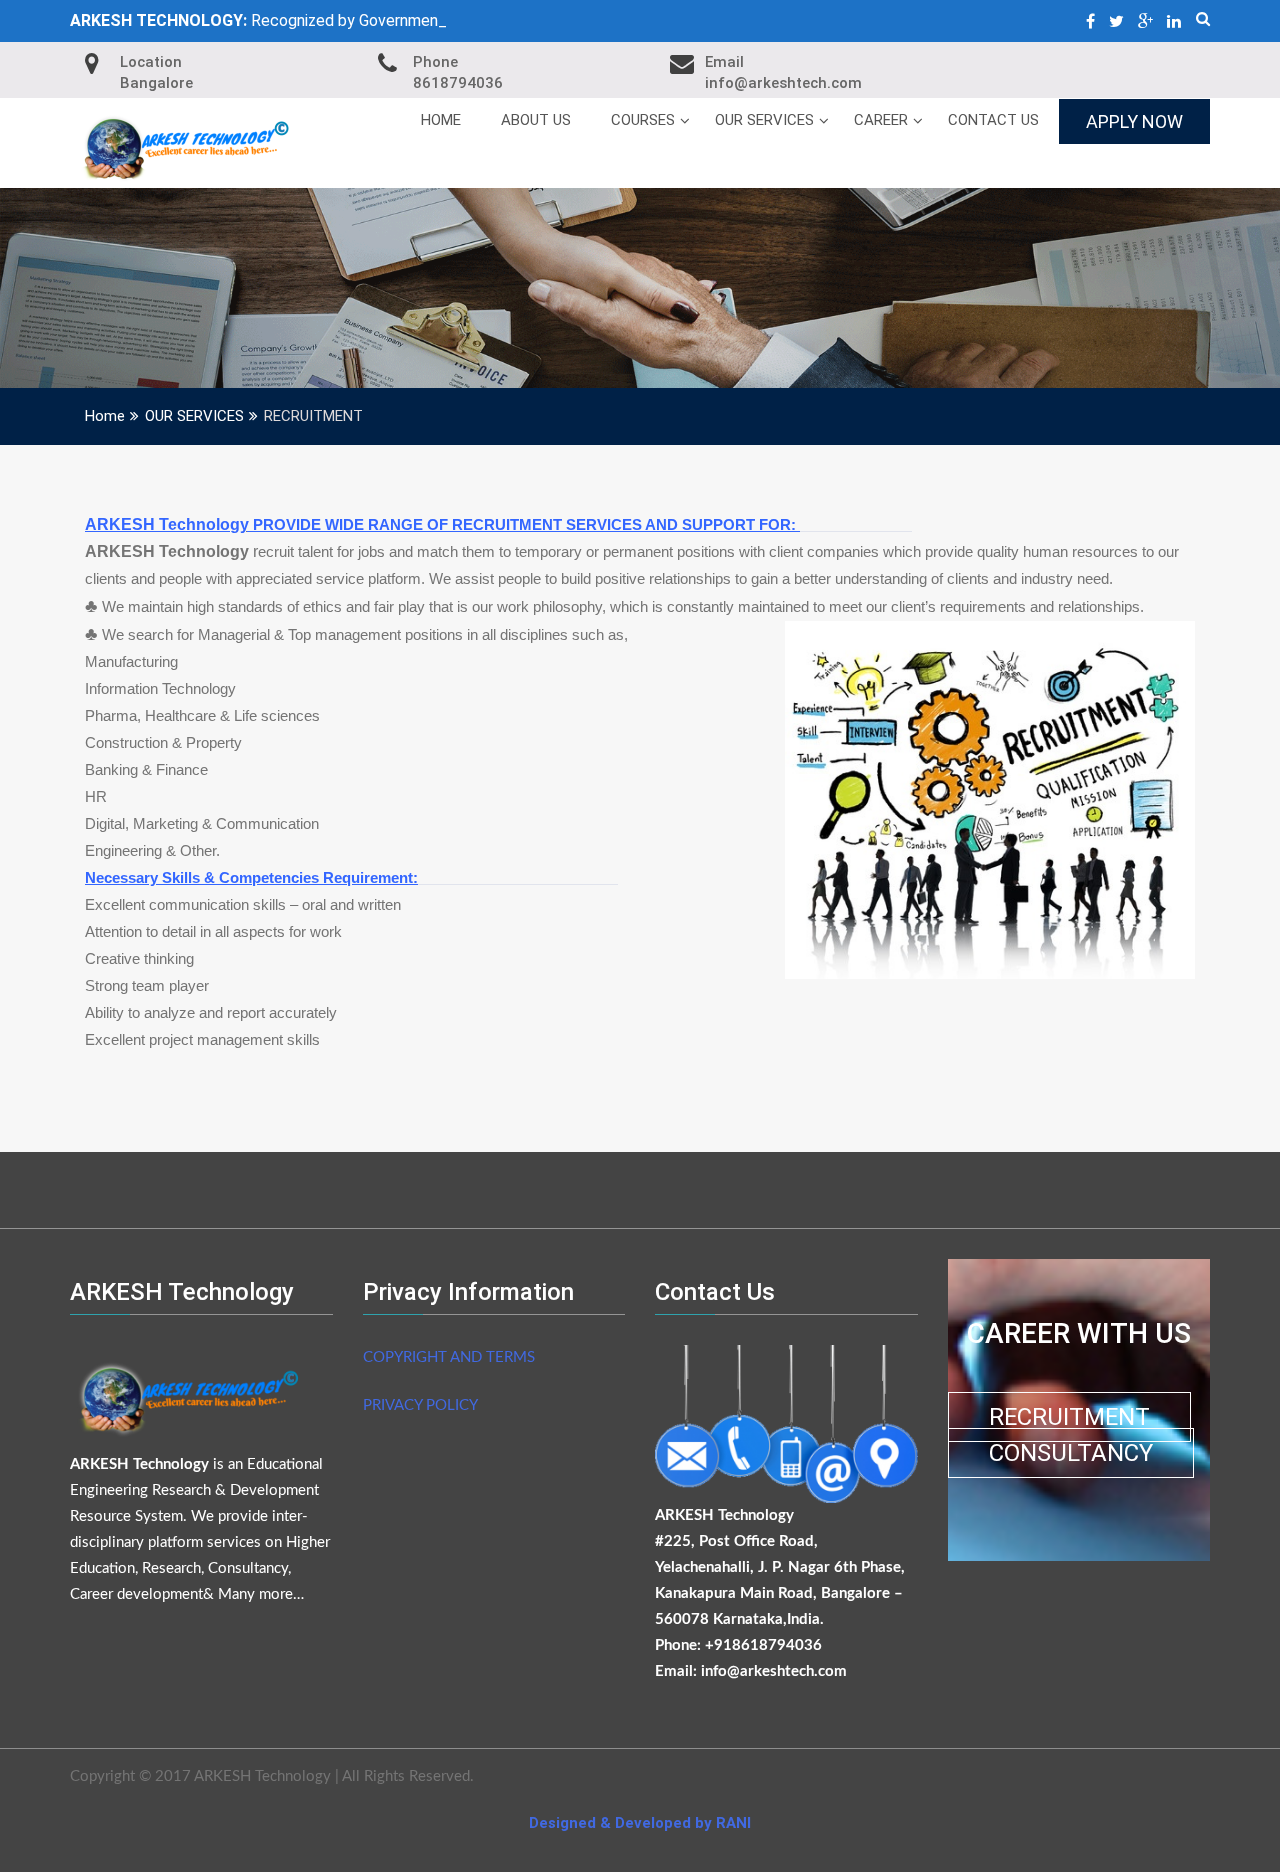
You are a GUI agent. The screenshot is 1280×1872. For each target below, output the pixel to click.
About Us (536, 120)
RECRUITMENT (1069, 1417)
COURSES (643, 120)
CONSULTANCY (1071, 1453)
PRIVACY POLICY (420, 1405)
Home (441, 120)
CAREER (881, 120)
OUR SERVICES (764, 120)
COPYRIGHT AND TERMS (449, 1357)
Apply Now (1134, 121)
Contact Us (993, 120)
